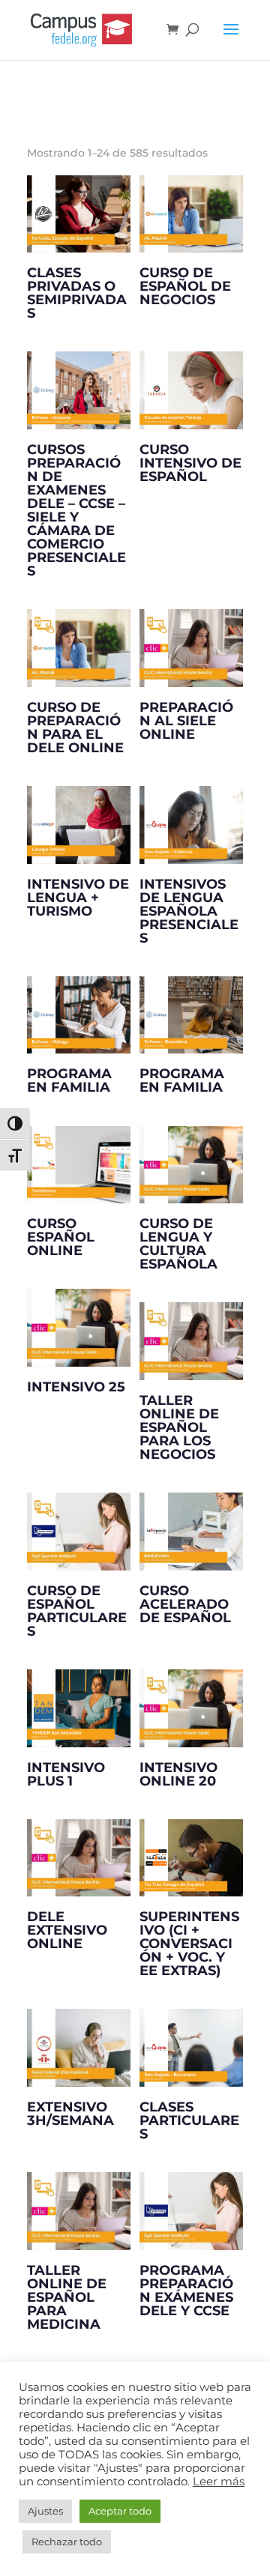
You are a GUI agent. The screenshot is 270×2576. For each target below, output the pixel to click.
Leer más (219, 2482)
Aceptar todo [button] (120, 2511)
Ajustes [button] (45, 2511)
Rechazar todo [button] (67, 2542)
